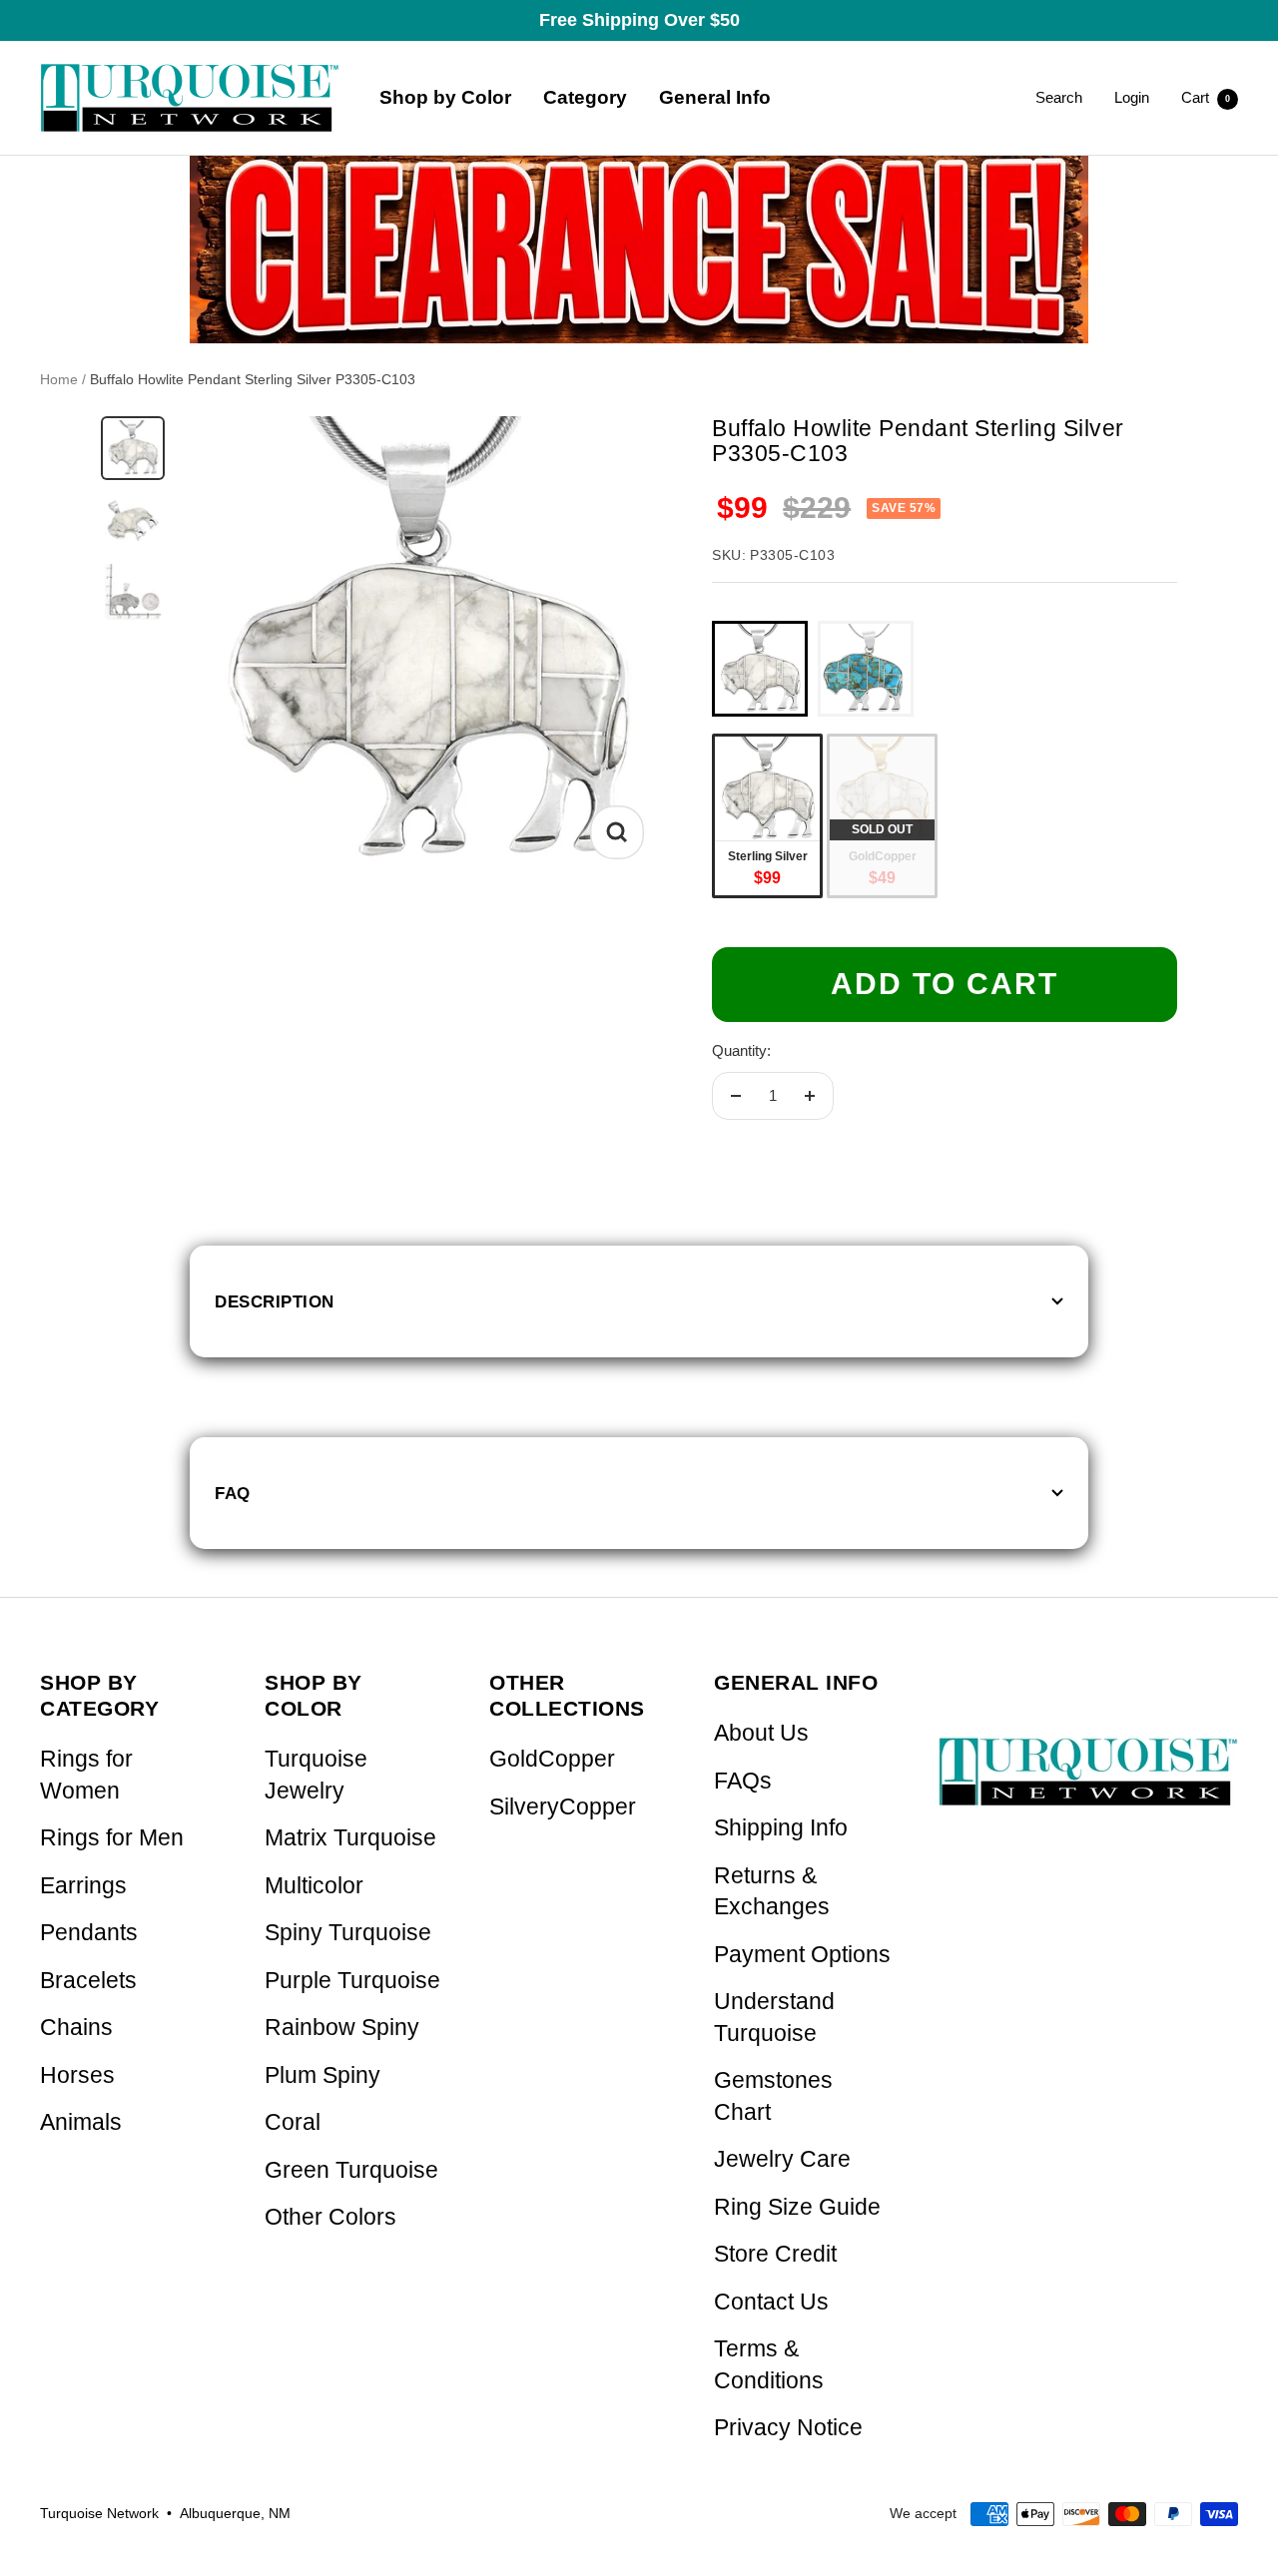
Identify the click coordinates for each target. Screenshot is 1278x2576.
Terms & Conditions (769, 2365)
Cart (1206, 97)
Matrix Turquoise (350, 1838)
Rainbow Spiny (342, 2028)
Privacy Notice (788, 2428)
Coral (293, 2122)
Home (59, 379)
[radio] (760, 669)
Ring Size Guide (797, 2207)
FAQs (743, 1781)
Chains (76, 2028)
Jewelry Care (782, 2159)
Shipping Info (781, 1828)
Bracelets (88, 1981)
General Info (715, 97)
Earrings (83, 1886)
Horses (77, 2075)
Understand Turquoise (774, 2018)
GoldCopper (552, 1759)
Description (275, 1301)
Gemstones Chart (773, 2096)
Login (1132, 97)
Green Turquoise (351, 2170)
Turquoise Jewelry (316, 1775)
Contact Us (771, 2302)
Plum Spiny (322, 2075)
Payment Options (802, 1955)
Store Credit (775, 2254)
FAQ (233, 1493)
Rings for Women (86, 1775)
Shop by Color (445, 97)
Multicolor (314, 1886)
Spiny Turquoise (348, 1933)
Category (585, 97)
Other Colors (330, 2217)
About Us (761, 1733)
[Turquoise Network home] (1088, 1755)
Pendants (89, 1933)
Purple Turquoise (352, 1981)
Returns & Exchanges (772, 1892)
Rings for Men (112, 1838)
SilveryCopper (563, 1807)
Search (1059, 97)
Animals (81, 2122)
